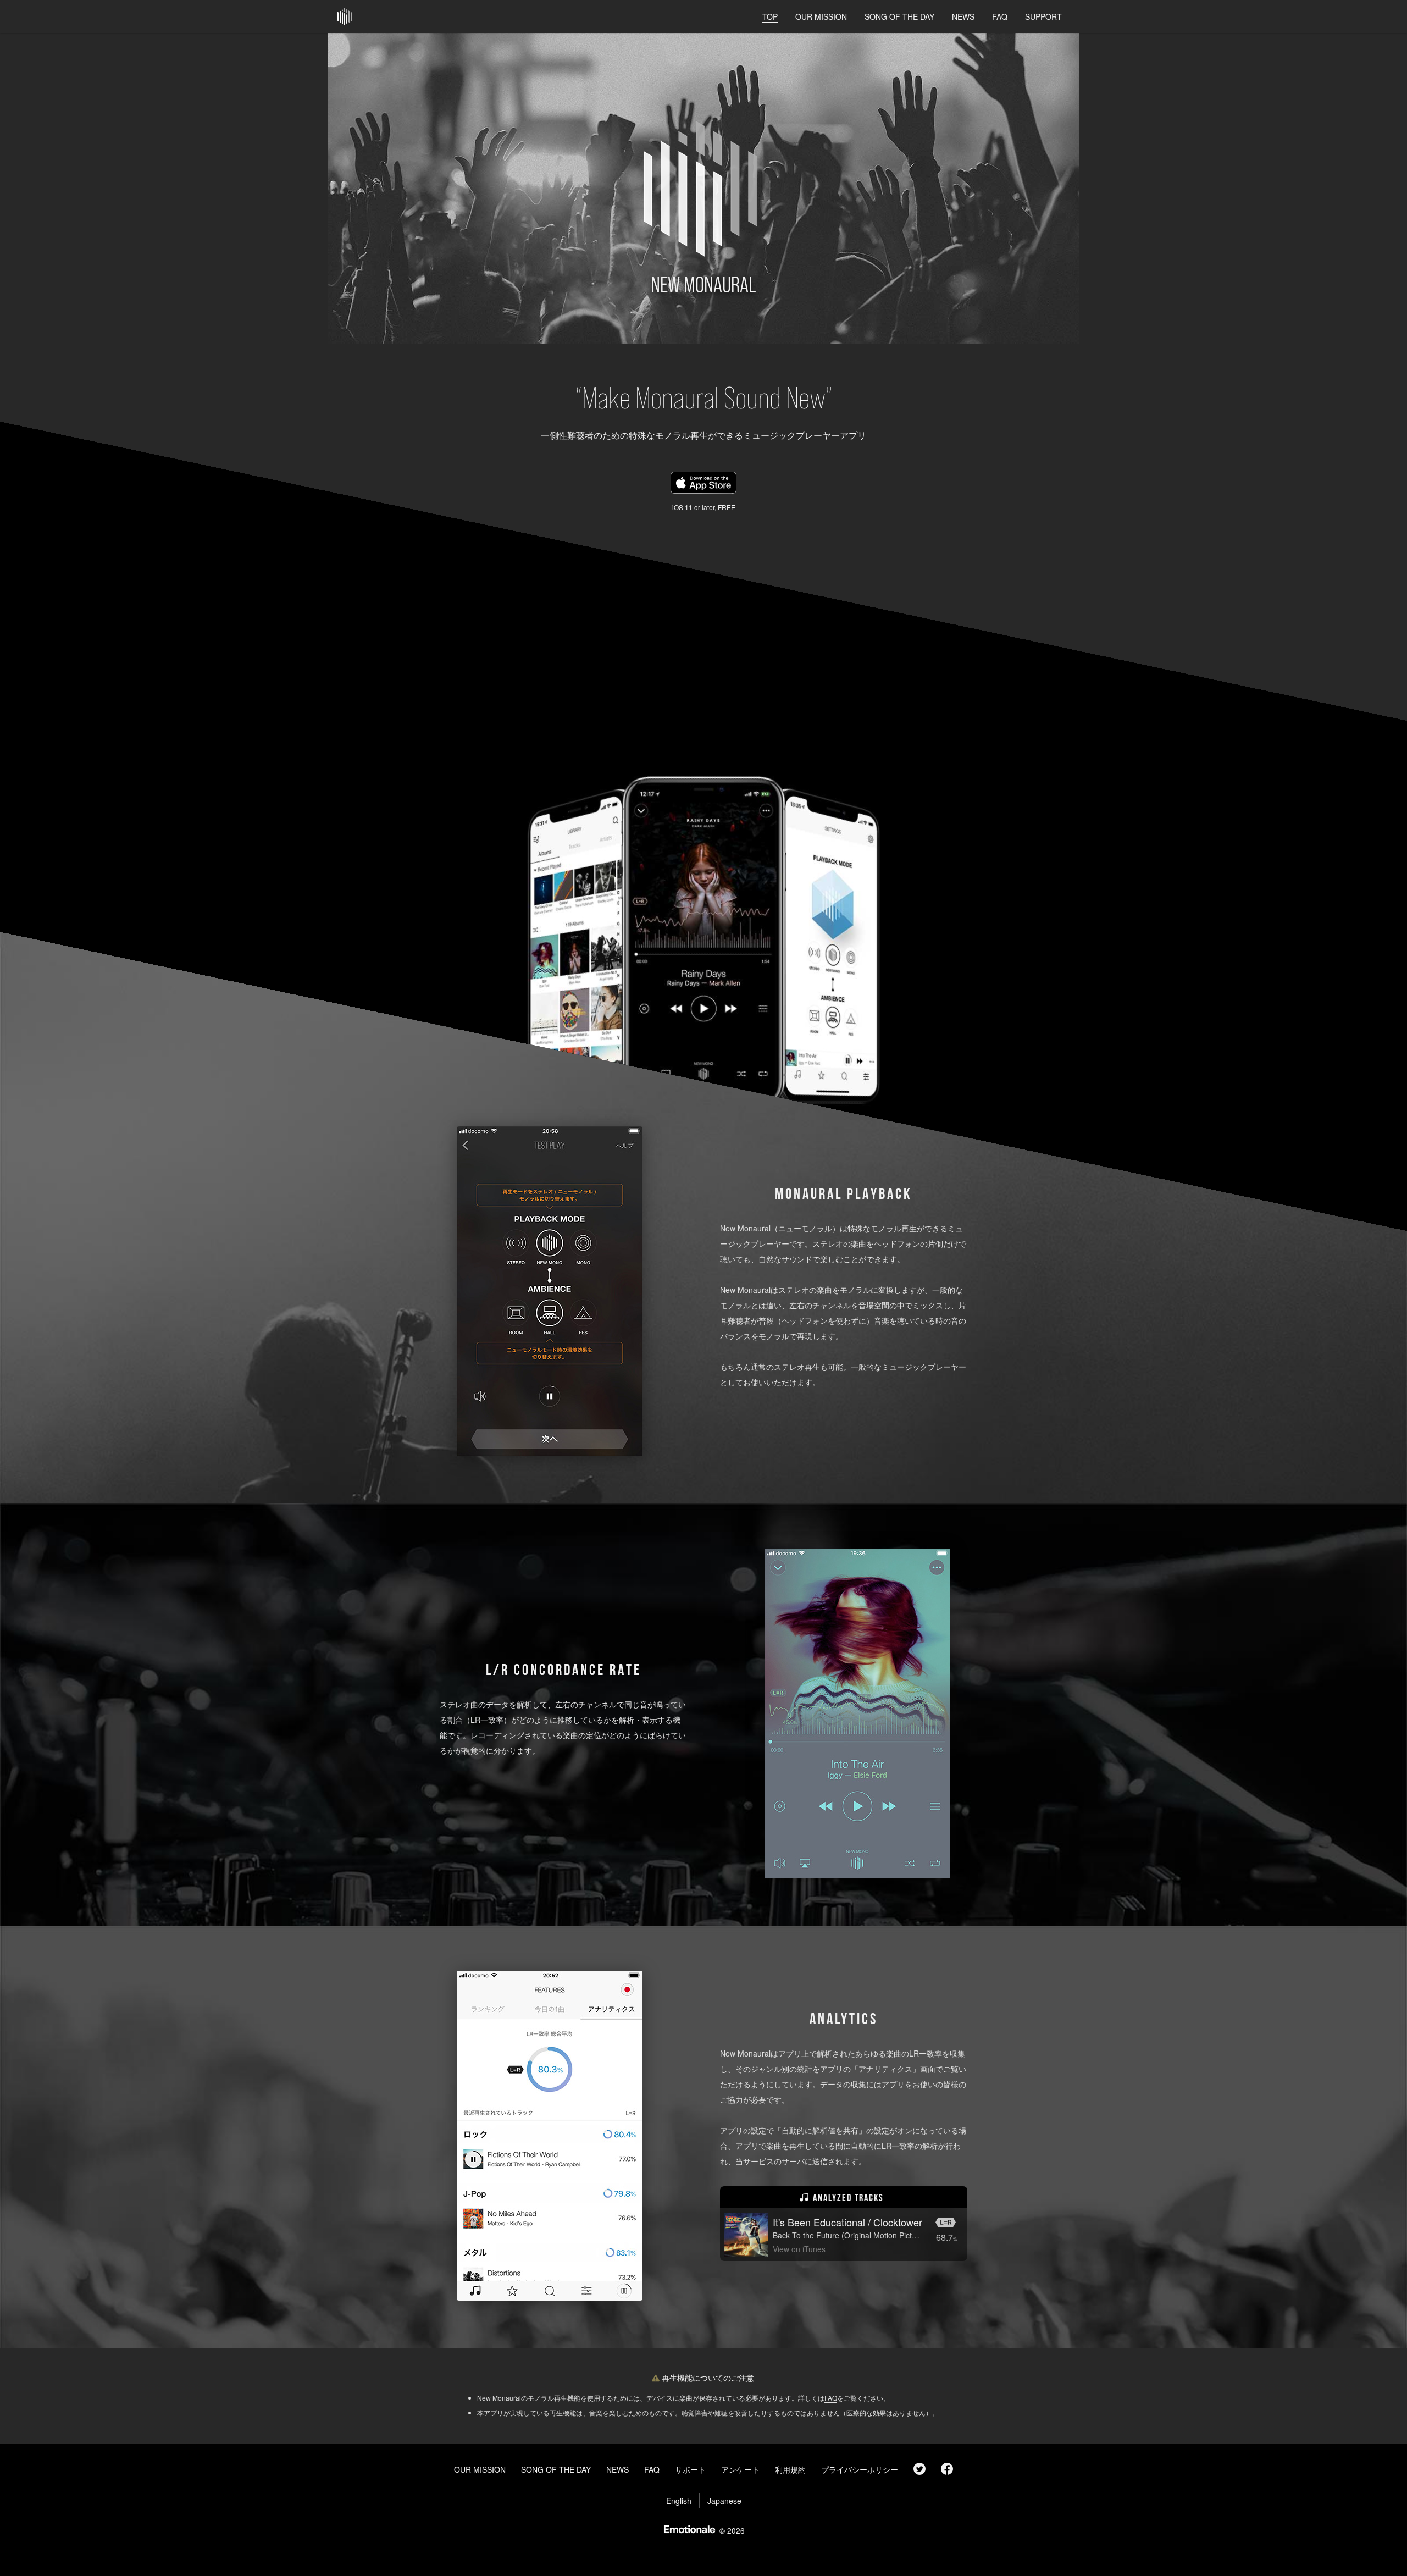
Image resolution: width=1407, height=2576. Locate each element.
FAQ (1000, 16)
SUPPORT (1043, 16)
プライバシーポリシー (860, 2469)
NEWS (963, 16)
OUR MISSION (821, 16)
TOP (770, 16)
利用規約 (790, 2469)
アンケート (740, 2469)
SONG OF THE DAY (899, 16)
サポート (690, 2469)
